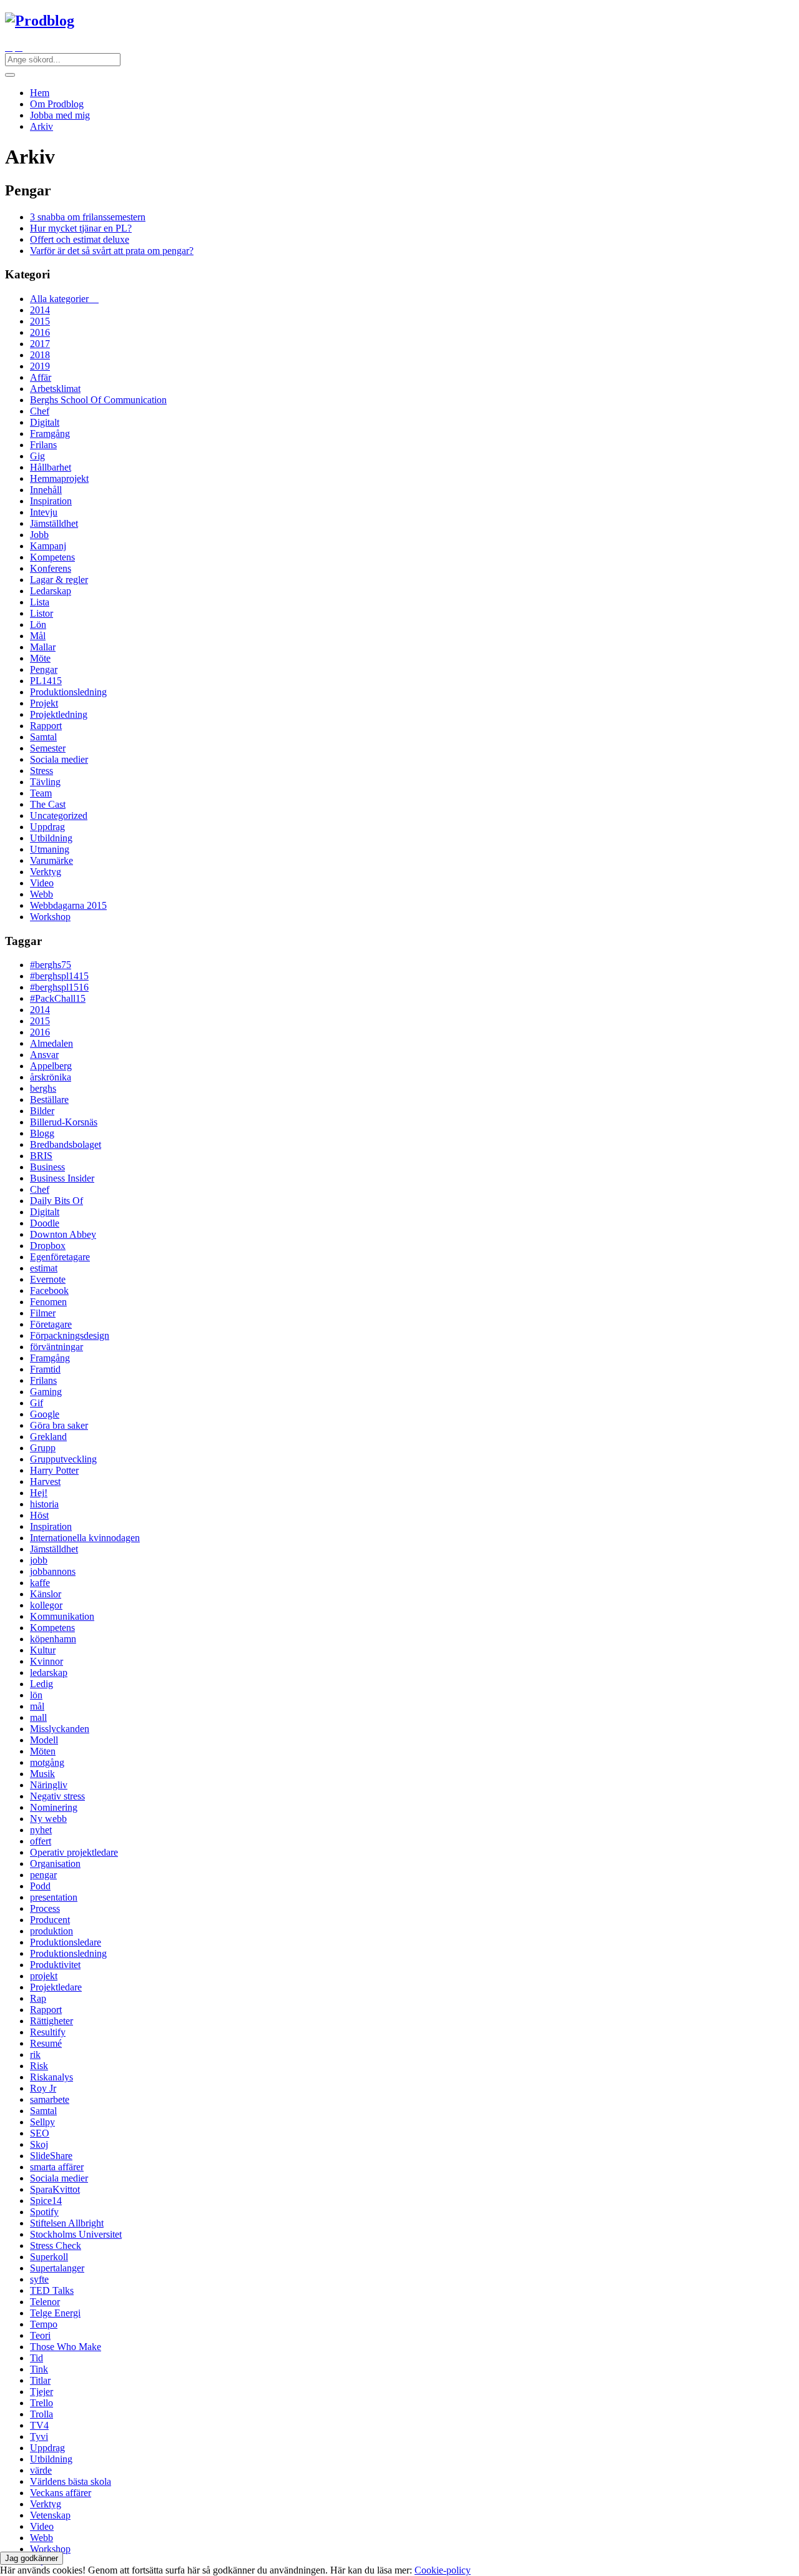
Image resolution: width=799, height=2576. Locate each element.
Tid (37, 2358)
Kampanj (48, 546)
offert (41, 1841)
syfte (39, 2279)
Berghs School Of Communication (98, 400)
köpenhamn (53, 1639)
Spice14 (46, 2201)
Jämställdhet (54, 523)
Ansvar (44, 1055)
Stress (42, 771)
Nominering (54, 1807)
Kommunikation (62, 1616)
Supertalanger (57, 2268)
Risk (39, 2066)
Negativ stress (57, 1796)
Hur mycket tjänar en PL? (81, 228)
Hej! (39, 1493)
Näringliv (49, 1785)
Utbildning (51, 838)
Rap (38, 1998)
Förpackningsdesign (70, 1335)
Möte (40, 658)
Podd (40, 1886)
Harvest (45, 1481)
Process (45, 1908)
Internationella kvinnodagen (85, 1538)
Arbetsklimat (55, 389)
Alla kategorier (64, 299)
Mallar (43, 647)
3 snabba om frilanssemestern (88, 217)
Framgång (50, 433)
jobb (39, 1560)
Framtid (45, 1369)
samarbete (50, 2099)
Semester (48, 748)
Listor (42, 613)
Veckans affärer (61, 2493)
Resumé (46, 2043)
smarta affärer (57, 2167)
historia (44, 1504)
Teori (40, 2335)
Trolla (42, 2414)
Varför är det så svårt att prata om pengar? (112, 251)
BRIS (41, 1156)
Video (42, 883)
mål (37, 1706)
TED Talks (52, 2290)
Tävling (45, 782)
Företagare (51, 1324)
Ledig (42, 1684)
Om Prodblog (57, 104)
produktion (51, 1931)
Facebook (49, 1290)
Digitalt (45, 422)
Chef (40, 411)
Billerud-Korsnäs (64, 1122)
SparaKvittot (55, 2189)
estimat (44, 1268)
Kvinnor (47, 1661)
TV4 (39, 2425)
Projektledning (59, 714)
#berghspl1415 (59, 976)
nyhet (41, 1830)
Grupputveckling (63, 1459)
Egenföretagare (60, 1257)
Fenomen (48, 1302)
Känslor (46, 1594)
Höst (39, 1515)
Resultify (48, 2032)
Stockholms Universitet (76, 2234)
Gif (37, 1403)
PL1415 (46, 681)
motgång (47, 1762)
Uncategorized (59, 815)
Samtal (43, 737)
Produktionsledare (66, 1942)
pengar (43, 1875)
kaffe (40, 1583)
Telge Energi (55, 2313)
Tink (39, 2369)
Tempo (44, 2324)
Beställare (49, 1099)
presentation (54, 1897)
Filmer (43, 1313)
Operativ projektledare (74, 1852)
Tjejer (42, 2392)
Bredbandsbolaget (66, 1144)
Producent (50, 1920)
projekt (44, 1976)
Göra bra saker (59, 1425)
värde (41, 2470)
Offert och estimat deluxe (80, 239)
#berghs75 (51, 965)
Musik (42, 1774)
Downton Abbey (63, 1234)
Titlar (40, 2380)
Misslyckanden (60, 1729)
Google (45, 1414)
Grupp (43, 1448)
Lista (40, 602)
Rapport (46, 726)
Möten (43, 1751)
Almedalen (51, 1043)
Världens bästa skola (71, 2481)
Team (41, 793)
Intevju (44, 512)
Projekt (44, 703)
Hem (40, 93)
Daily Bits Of (56, 1201)
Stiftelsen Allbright (67, 2223)
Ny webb (48, 1819)
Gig (37, 456)
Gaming (46, 1392)
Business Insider (62, 1178)
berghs (43, 1088)
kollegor (46, 1605)
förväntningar (56, 1347)
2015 (40, 321)
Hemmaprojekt (59, 478)
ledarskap (49, 1672)
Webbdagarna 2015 (68, 905)
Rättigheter (51, 2021)
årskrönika (51, 1077)
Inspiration (51, 501)
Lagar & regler (59, 580)
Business (47, 1167)
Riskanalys (51, 2077)
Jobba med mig (60, 115)
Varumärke (51, 860)
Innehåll (46, 490)
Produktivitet (55, 1965)
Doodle (45, 1223)
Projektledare (56, 1987)
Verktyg (46, 872)
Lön (38, 624)
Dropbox (48, 1246)
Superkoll (49, 2257)
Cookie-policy (443, 2570)
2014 (40, 310)
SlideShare (51, 2156)
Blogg (42, 1133)
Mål (38, 636)
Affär (41, 377)
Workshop (50, 917)
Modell (44, 1740)
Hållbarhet (51, 467)
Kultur (43, 1650)
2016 (40, 332)
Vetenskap (50, 2515)
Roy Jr (43, 2088)
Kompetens (52, 557)
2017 (40, 344)
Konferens (51, 568)
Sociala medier (59, 759)
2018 (40, 355)
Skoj (39, 2144)
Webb (42, 894)
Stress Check (56, 2245)
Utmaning (50, 849)
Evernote (48, 1279)
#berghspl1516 (59, 987)
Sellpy (42, 2122)
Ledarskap (51, 591)
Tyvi (39, 2436)
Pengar (44, 669)
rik (35, 2054)
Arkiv (42, 126)
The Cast (48, 804)
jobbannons (53, 1571)
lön (36, 1695)
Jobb (39, 535)
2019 (40, 366)
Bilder (42, 1111)
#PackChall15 (58, 998)
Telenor (45, 2302)
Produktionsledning (68, 692)
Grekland (48, 1437)
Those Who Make (66, 2347)
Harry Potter (54, 1470)
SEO (40, 2133)
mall (38, 1717)
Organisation (55, 1863)
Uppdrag (47, 827)
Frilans (43, 445)
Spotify (44, 2212)
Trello (42, 2403)
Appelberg (51, 1066)
